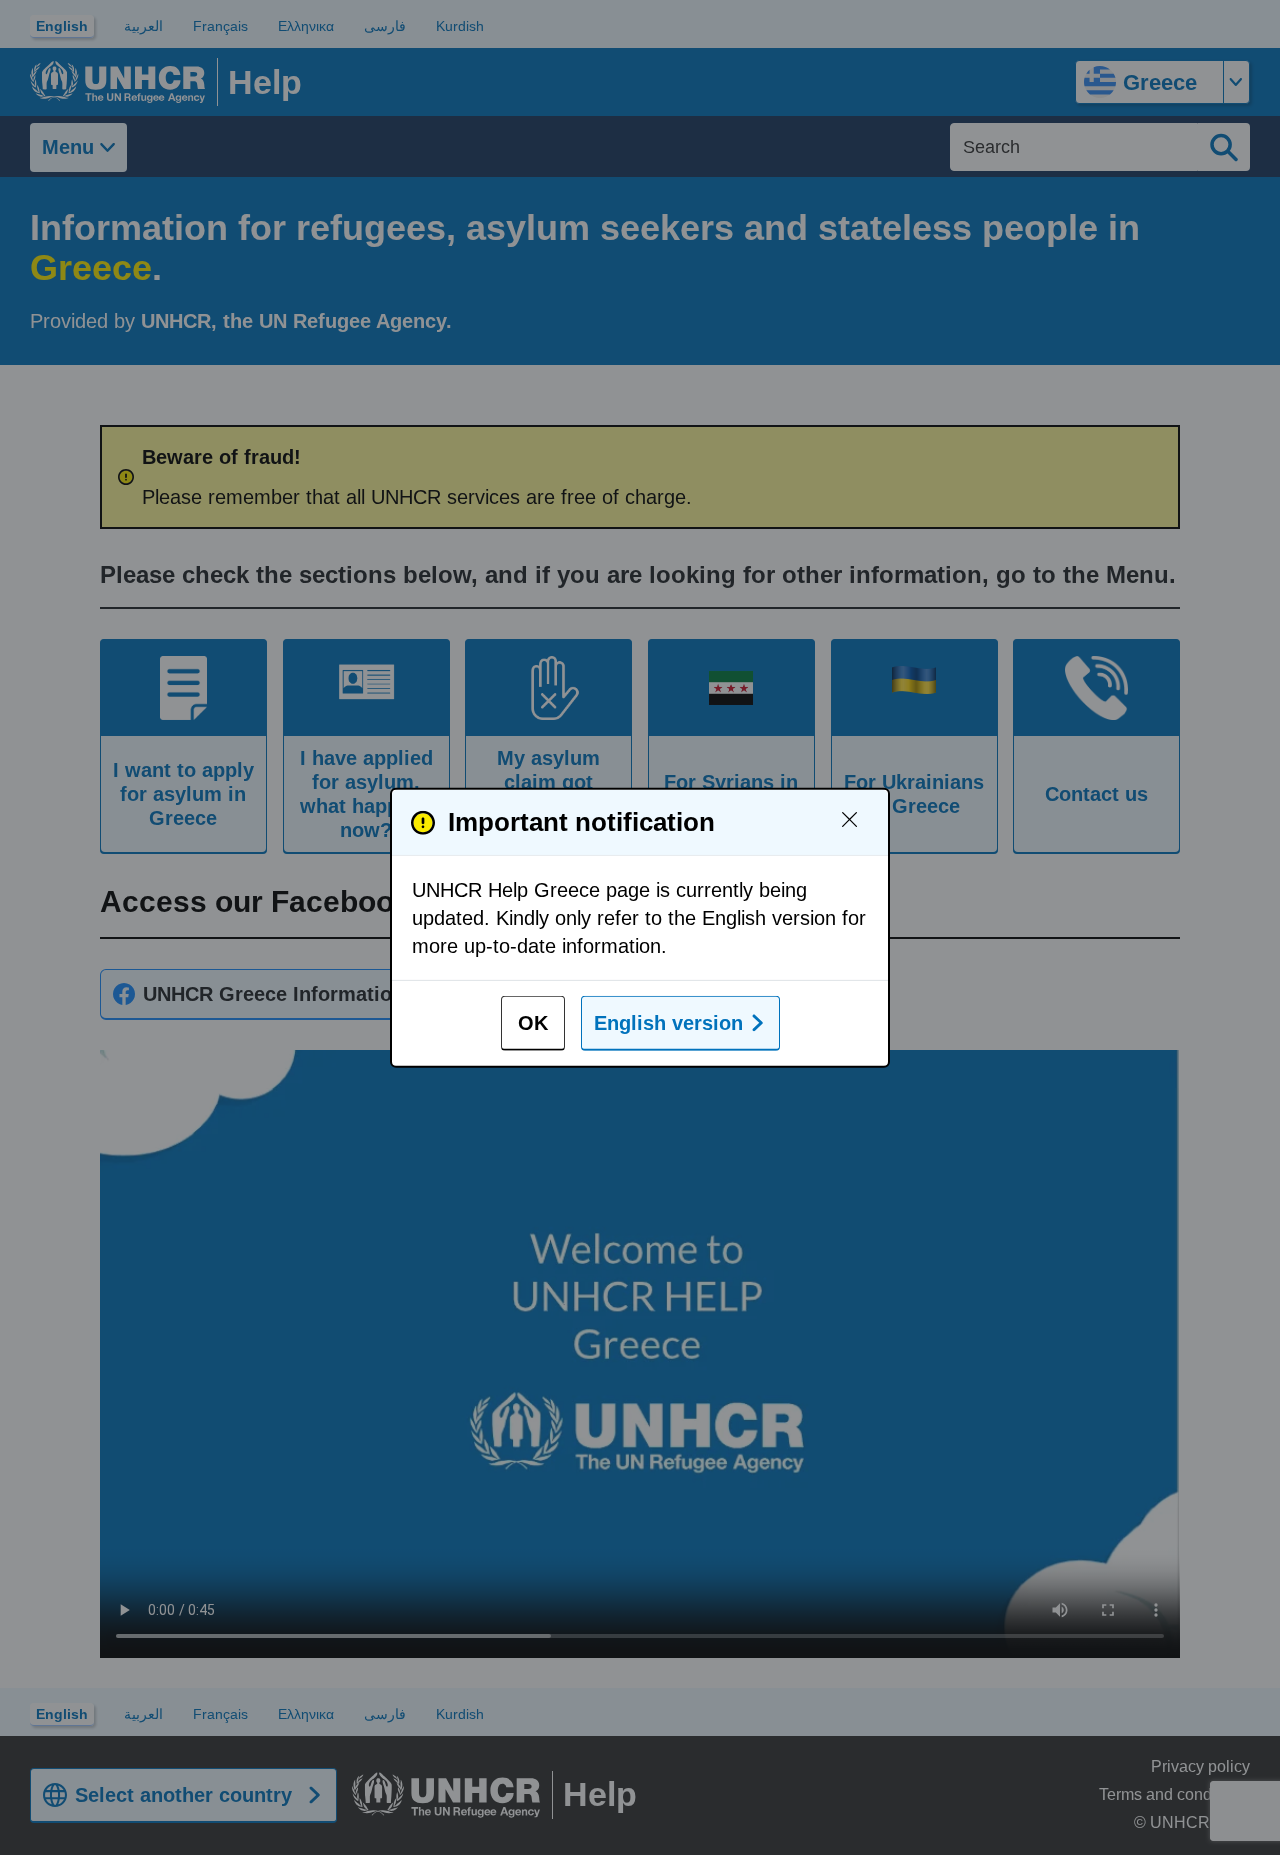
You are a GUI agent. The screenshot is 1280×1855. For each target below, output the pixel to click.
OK (533, 1023)
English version (668, 1023)
